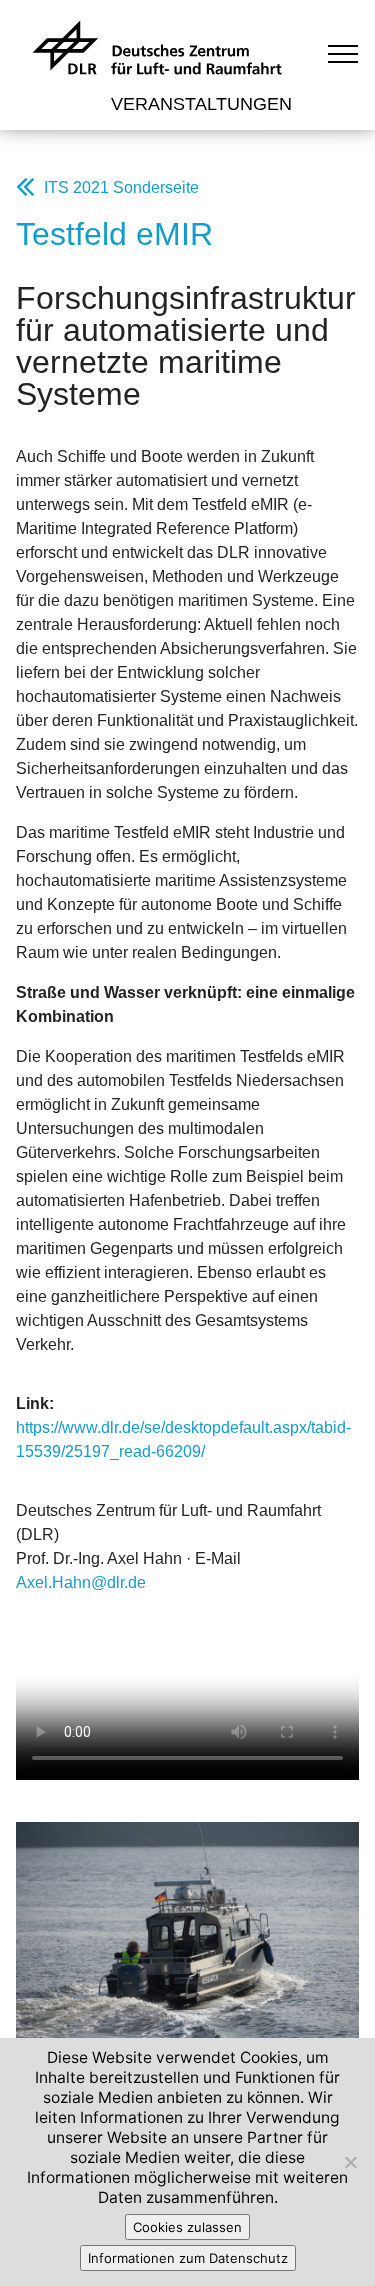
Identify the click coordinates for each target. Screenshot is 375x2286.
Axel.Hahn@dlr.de (81, 1582)
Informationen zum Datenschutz (188, 2258)
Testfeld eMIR (114, 234)
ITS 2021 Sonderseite (121, 187)
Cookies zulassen (187, 2227)
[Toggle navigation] (343, 53)
